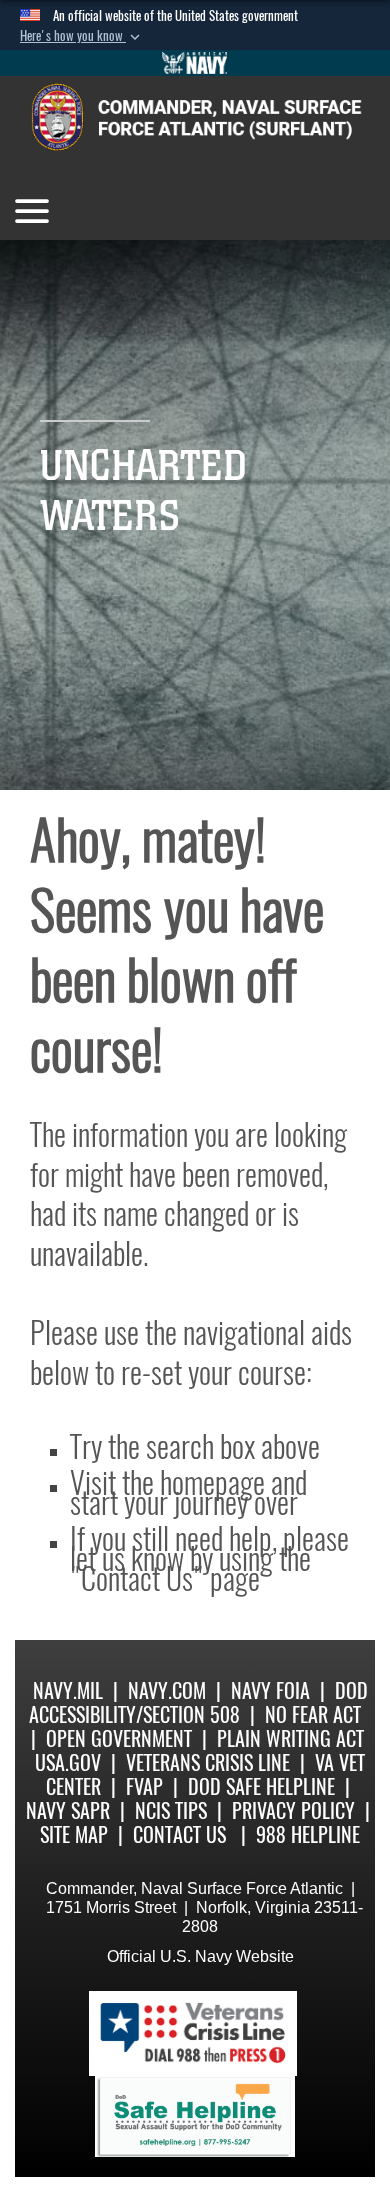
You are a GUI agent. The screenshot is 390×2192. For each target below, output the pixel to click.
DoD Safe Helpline (261, 1786)
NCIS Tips (171, 1810)
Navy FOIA (270, 1690)
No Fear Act (313, 1714)
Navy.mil (68, 1690)
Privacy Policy (293, 1810)
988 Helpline (308, 1834)
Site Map (74, 1834)
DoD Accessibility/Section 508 (198, 1702)
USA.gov (68, 1762)
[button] (82, 36)
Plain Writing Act (290, 1738)
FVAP (144, 1786)
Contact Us (179, 1834)
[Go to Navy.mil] (195, 63)
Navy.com (167, 1690)
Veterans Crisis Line (208, 1762)
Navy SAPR (68, 1810)
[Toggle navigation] (32, 211)
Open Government (119, 1738)
